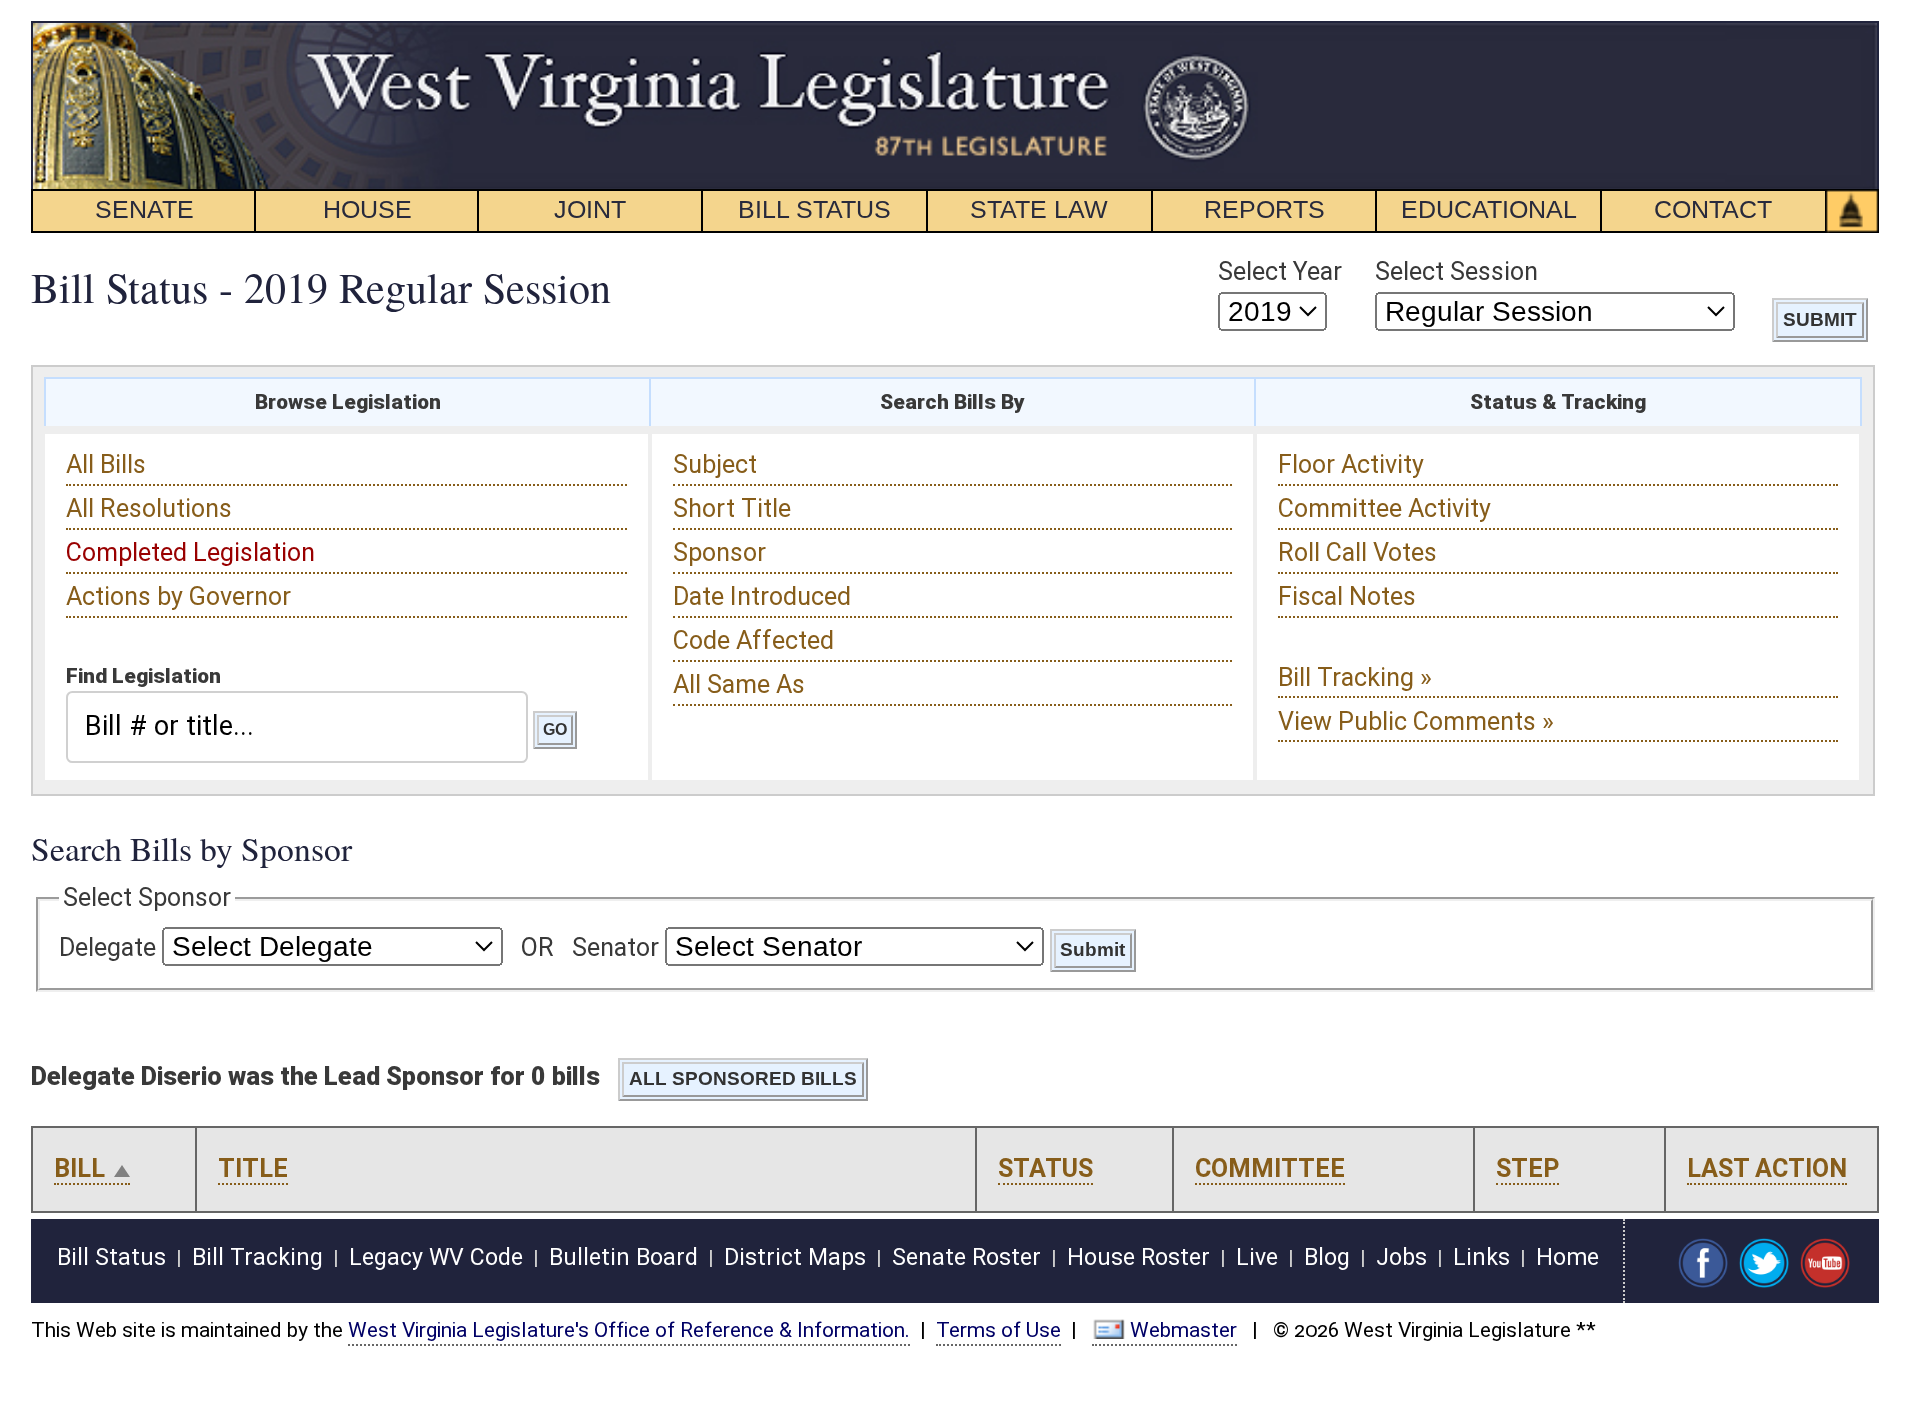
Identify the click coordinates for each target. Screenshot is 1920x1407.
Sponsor (719, 552)
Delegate (107, 947)
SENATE (144, 209)
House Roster (1138, 1257)
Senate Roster (966, 1257)
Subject (715, 464)
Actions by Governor (178, 596)
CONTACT (1713, 209)
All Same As (739, 684)
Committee (1270, 1168)
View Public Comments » (1416, 721)
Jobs (1401, 1257)
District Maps (795, 1257)
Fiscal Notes (1347, 596)
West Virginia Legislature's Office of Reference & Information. (629, 1330)
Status (1045, 1168)
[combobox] (297, 727)
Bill (79, 1168)
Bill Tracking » (1355, 677)
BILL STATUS (814, 209)
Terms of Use (998, 1330)
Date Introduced (762, 596)
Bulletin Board (623, 1257)
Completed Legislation (190, 552)
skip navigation (1215, 32)
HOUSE (367, 209)
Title (253, 1168)
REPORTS (1264, 209)
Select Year (1280, 271)
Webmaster (1183, 1330)
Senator (615, 947)
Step (1527, 1168)
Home (1567, 1257)
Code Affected (753, 640)
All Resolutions (149, 508)
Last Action (1767, 1168)
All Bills (106, 464)
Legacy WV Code (436, 1257)
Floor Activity (1351, 464)
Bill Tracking (257, 1257)
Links (1481, 1257)
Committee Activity (1384, 508)
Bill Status (111, 1257)
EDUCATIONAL (1489, 209)
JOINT (590, 209)
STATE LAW (1039, 209)
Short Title (732, 508)
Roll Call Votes (1357, 552)
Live (1257, 1257)
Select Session (1456, 271)
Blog (1327, 1257)
